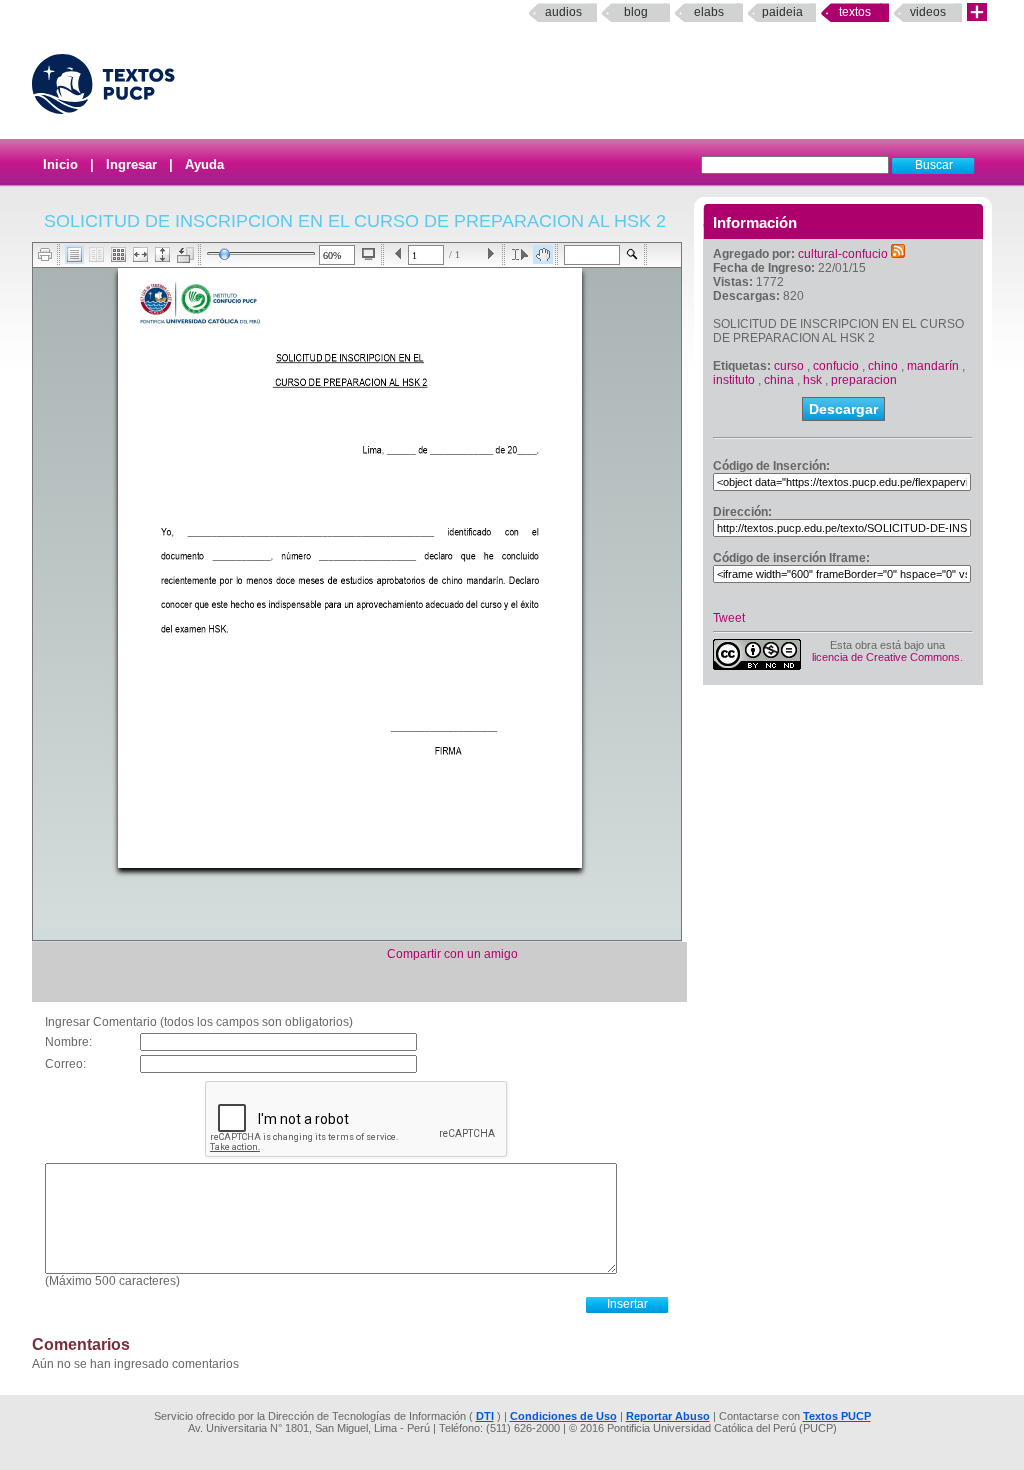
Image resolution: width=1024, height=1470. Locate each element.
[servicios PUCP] (977, 12)
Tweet (729, 618)
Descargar (843, 409)
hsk (812, 380)
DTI (485, 1416)
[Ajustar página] (162, 254)
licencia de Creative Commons (886, 657)
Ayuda (204, 164)
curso (789, 366)
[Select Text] (520, 254)
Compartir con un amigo (452, 954)
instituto (734, 380)
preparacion (864, 380)
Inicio (60, 164)
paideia (782, 12)
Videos (928, 12)
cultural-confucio (843, 254)
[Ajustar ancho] (140, 254)
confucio (836, 366)
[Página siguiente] (490, 254)
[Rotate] (185, 255)
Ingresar (131, 164)
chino (883, 366)
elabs (709, 12)
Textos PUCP (837, 1416)
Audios (563, 12)
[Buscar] (632, 254)
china (779, 380)
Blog (636, 12)
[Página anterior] (398, 254)
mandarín (933, 366)
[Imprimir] (45, 254)
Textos (855, 12)
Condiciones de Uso (563, 1416)
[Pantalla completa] (368, 254)
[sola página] (74, 254)
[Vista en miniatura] (118, 254)
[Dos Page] (96, 254)
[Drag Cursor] (543, 254)
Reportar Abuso (668, 1416)
